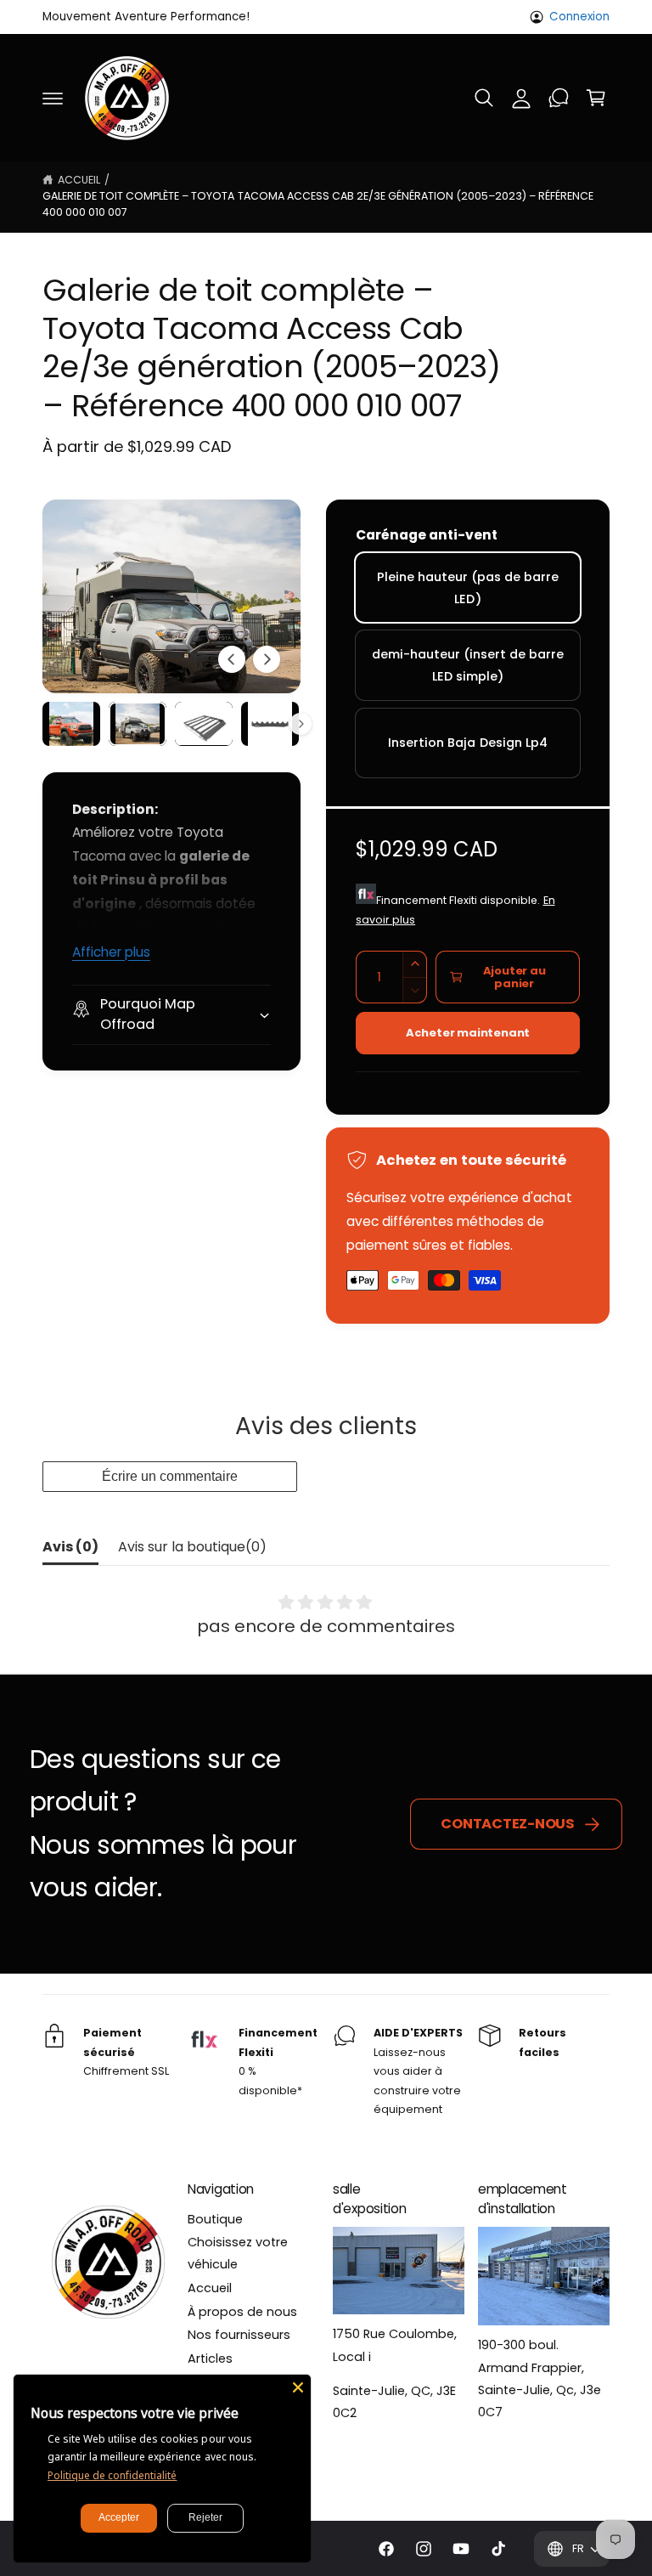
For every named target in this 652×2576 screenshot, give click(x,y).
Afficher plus (111, 952)
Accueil (79, 180)
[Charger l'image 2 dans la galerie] (138, 723)
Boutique (215, 2219)
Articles (210, 2359)
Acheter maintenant (468, 1033)
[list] (326, 2072)
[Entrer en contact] (559, 98)
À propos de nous (242, 2312)
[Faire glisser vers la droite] (267, 659)
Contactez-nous (508, 1824)
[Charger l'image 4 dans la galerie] (270, 723)
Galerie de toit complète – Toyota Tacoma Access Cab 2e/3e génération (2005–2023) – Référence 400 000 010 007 (318, 204)
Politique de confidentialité (112, 2475)
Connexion (579, 17)
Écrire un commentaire (170, 1476)
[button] (53, 98)
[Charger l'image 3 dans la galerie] (204, 723)
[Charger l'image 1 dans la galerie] (71, 723)
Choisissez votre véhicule (238, 2253)
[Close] (298, 2387)
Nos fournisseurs (239, 2335)
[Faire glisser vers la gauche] (232, 659)
